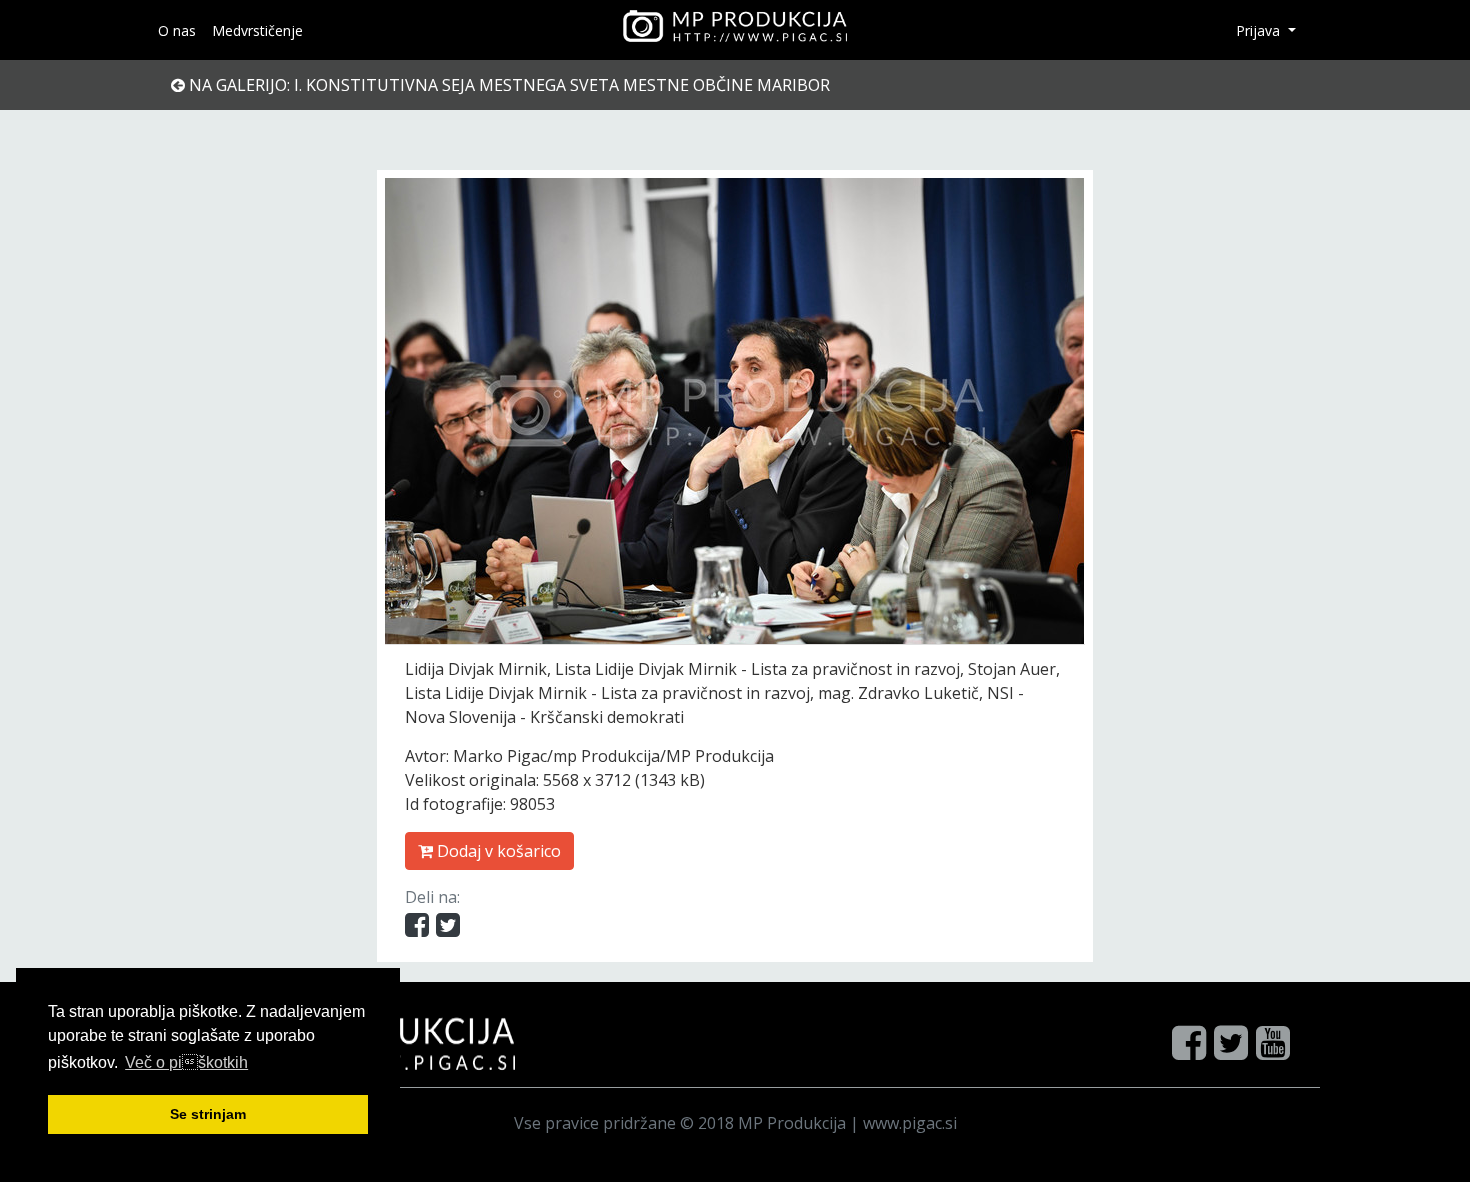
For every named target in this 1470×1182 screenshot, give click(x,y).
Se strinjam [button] (208, 1114)
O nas (177, 30)
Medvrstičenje (257, 30)
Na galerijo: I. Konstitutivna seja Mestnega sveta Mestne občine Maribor (507, 85)
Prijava (1260, 30)
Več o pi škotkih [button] (186, 1062)
